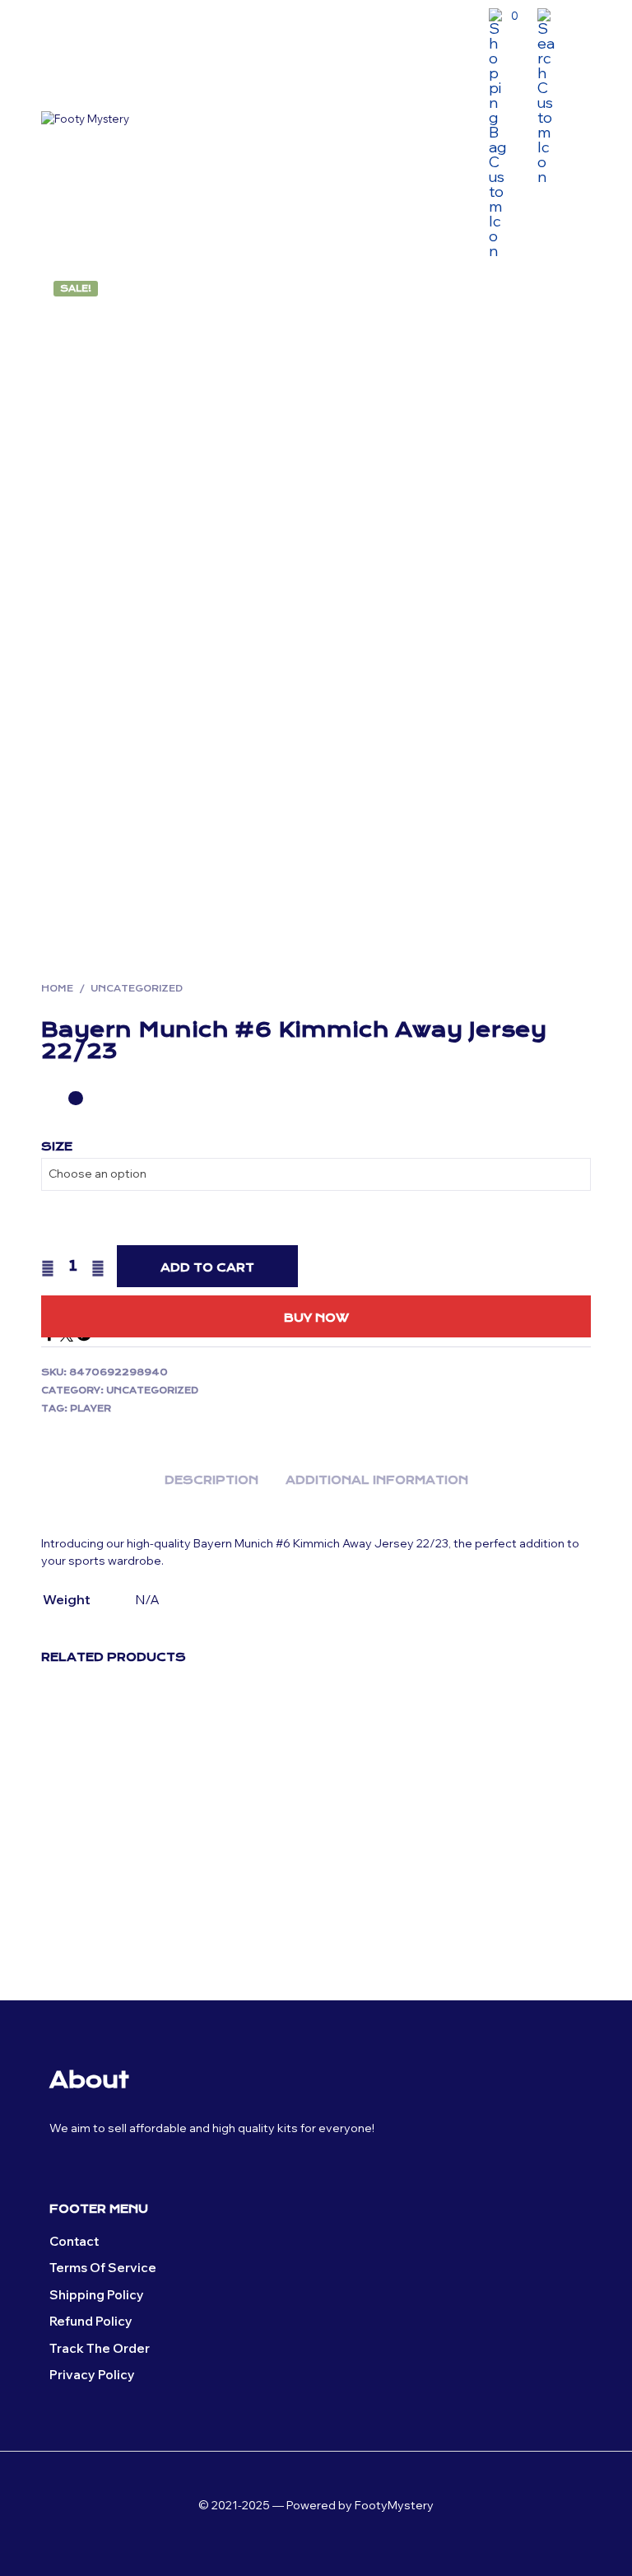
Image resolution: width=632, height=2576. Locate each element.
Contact (74, 2241)
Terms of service (103, 2268)
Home (57, 989)
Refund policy (91, 2321)
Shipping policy (97, 2295)
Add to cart (207, 1267)
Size (57, 1146)
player (91, 1409)
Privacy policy (92, 2375)
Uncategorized (137, 989)
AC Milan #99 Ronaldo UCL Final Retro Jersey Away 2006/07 (79, 1880)
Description (211, 1480)
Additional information (377, 1480)
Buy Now (316, 1318)
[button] (504, 16)
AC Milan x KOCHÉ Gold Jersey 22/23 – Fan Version (368, 1873)
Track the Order (100, 2348)
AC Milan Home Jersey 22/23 (226, 1857)
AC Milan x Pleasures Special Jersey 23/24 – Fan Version (510, 1880)
